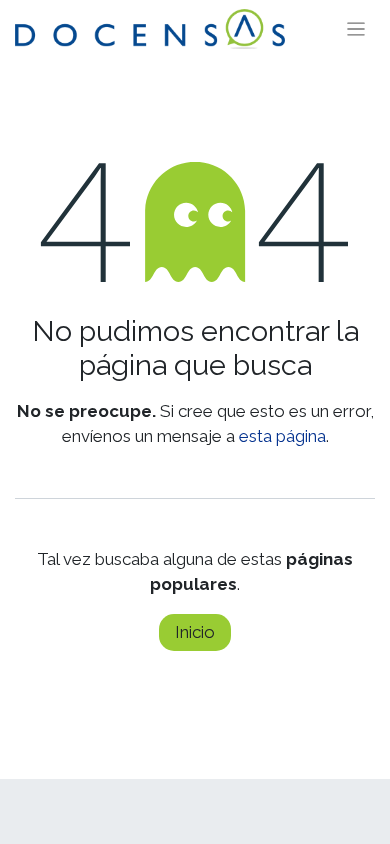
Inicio (195, 632)
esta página (282, 436)
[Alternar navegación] (356, 29)
